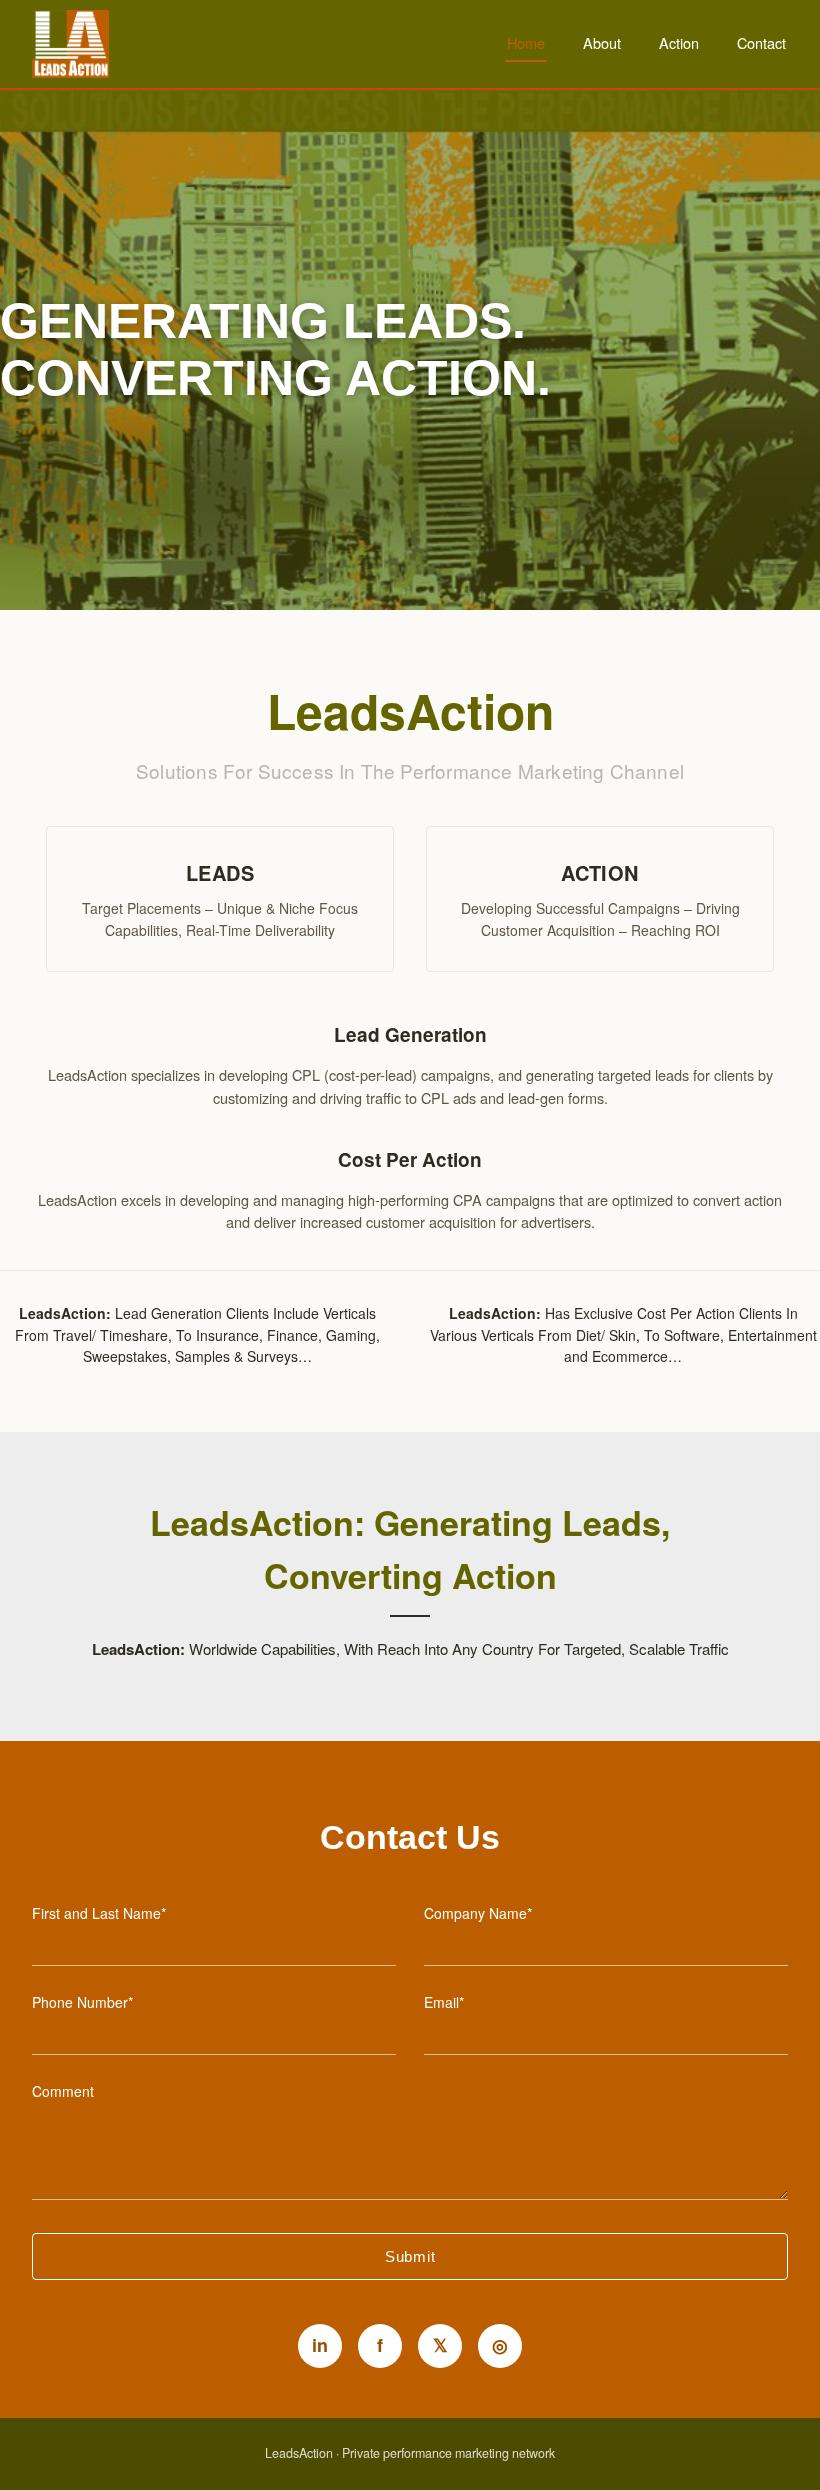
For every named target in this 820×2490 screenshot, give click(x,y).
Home (526, 42)
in (320, 2345)
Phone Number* (82, 2002)
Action (679, 42)
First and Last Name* (99, 1913)
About (602, 42)
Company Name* (478, 1913)
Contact (761, 42)
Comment (63, 2091)
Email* (444, 2002)
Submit (410, 2256)
